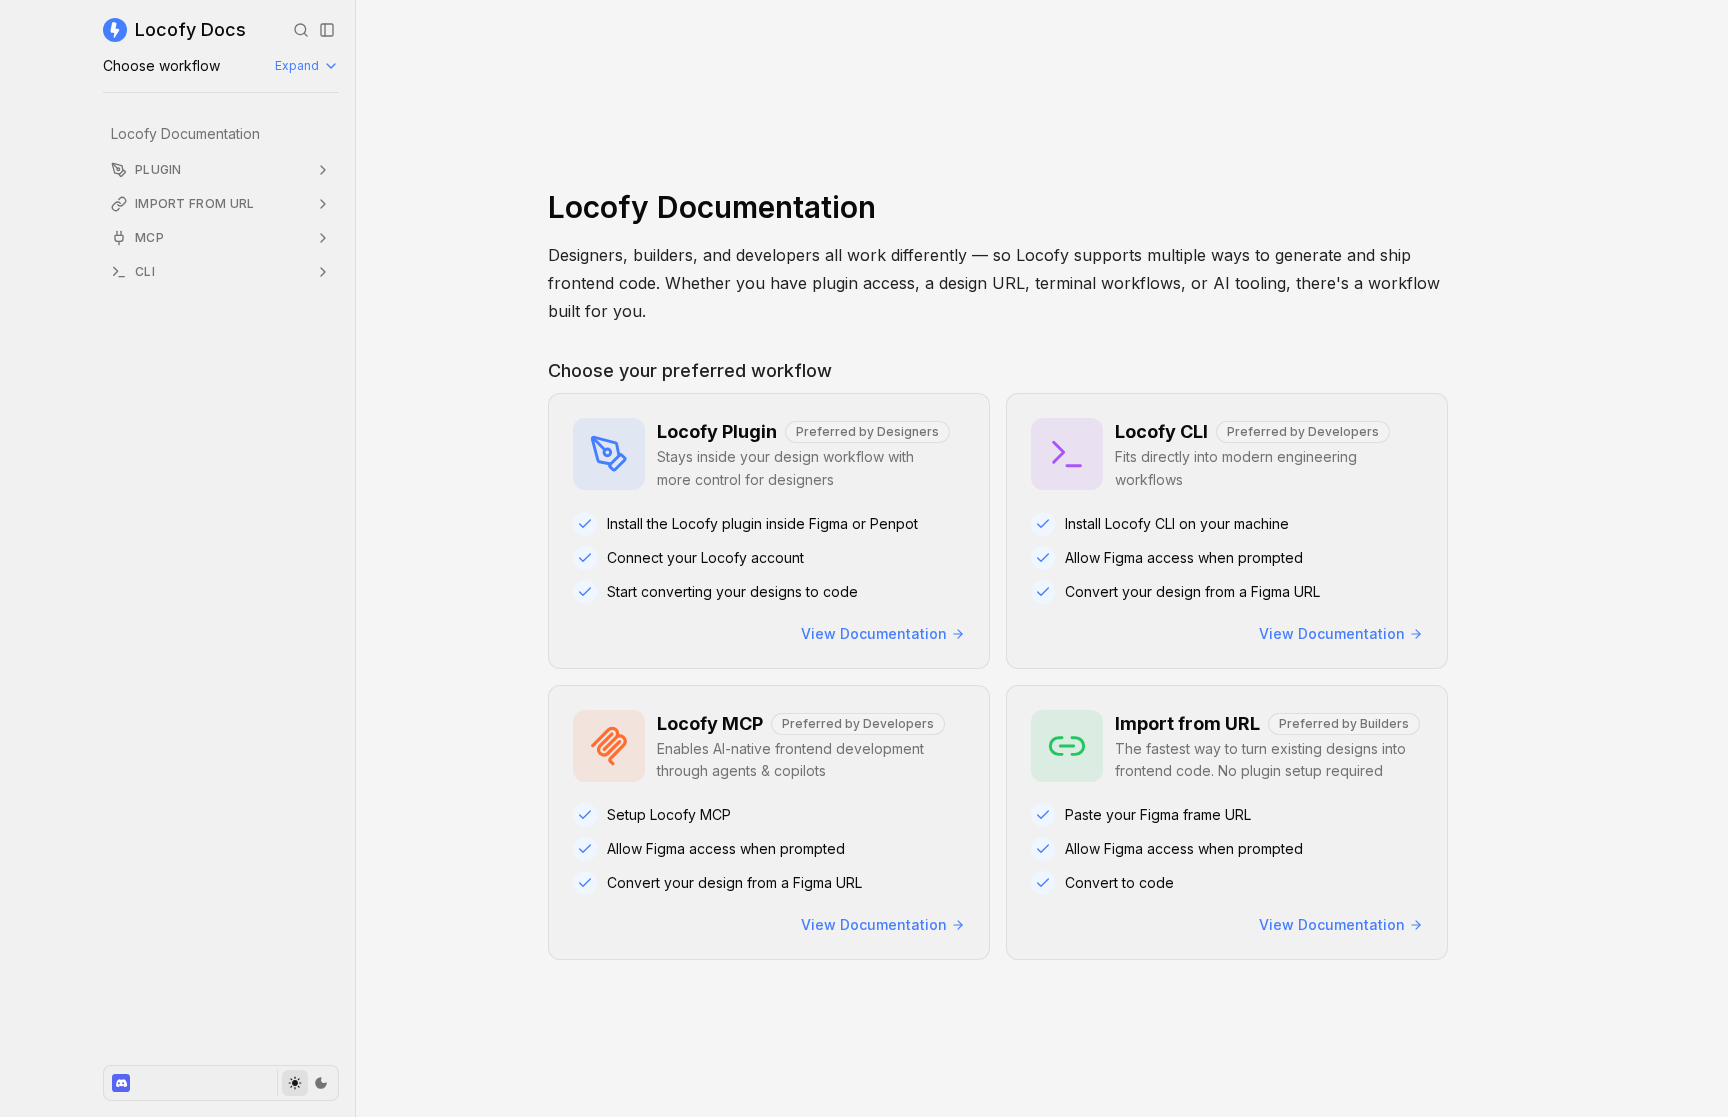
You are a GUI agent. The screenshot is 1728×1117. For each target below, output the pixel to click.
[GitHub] (121, 1083)
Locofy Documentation (185, 133)
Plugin (158, 169)
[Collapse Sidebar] (327, 30)
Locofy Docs (190, 29)
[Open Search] (301, 30)
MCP (149, 237)
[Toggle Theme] (307, 1083)
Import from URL (195, 203)
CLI (145, 271)
